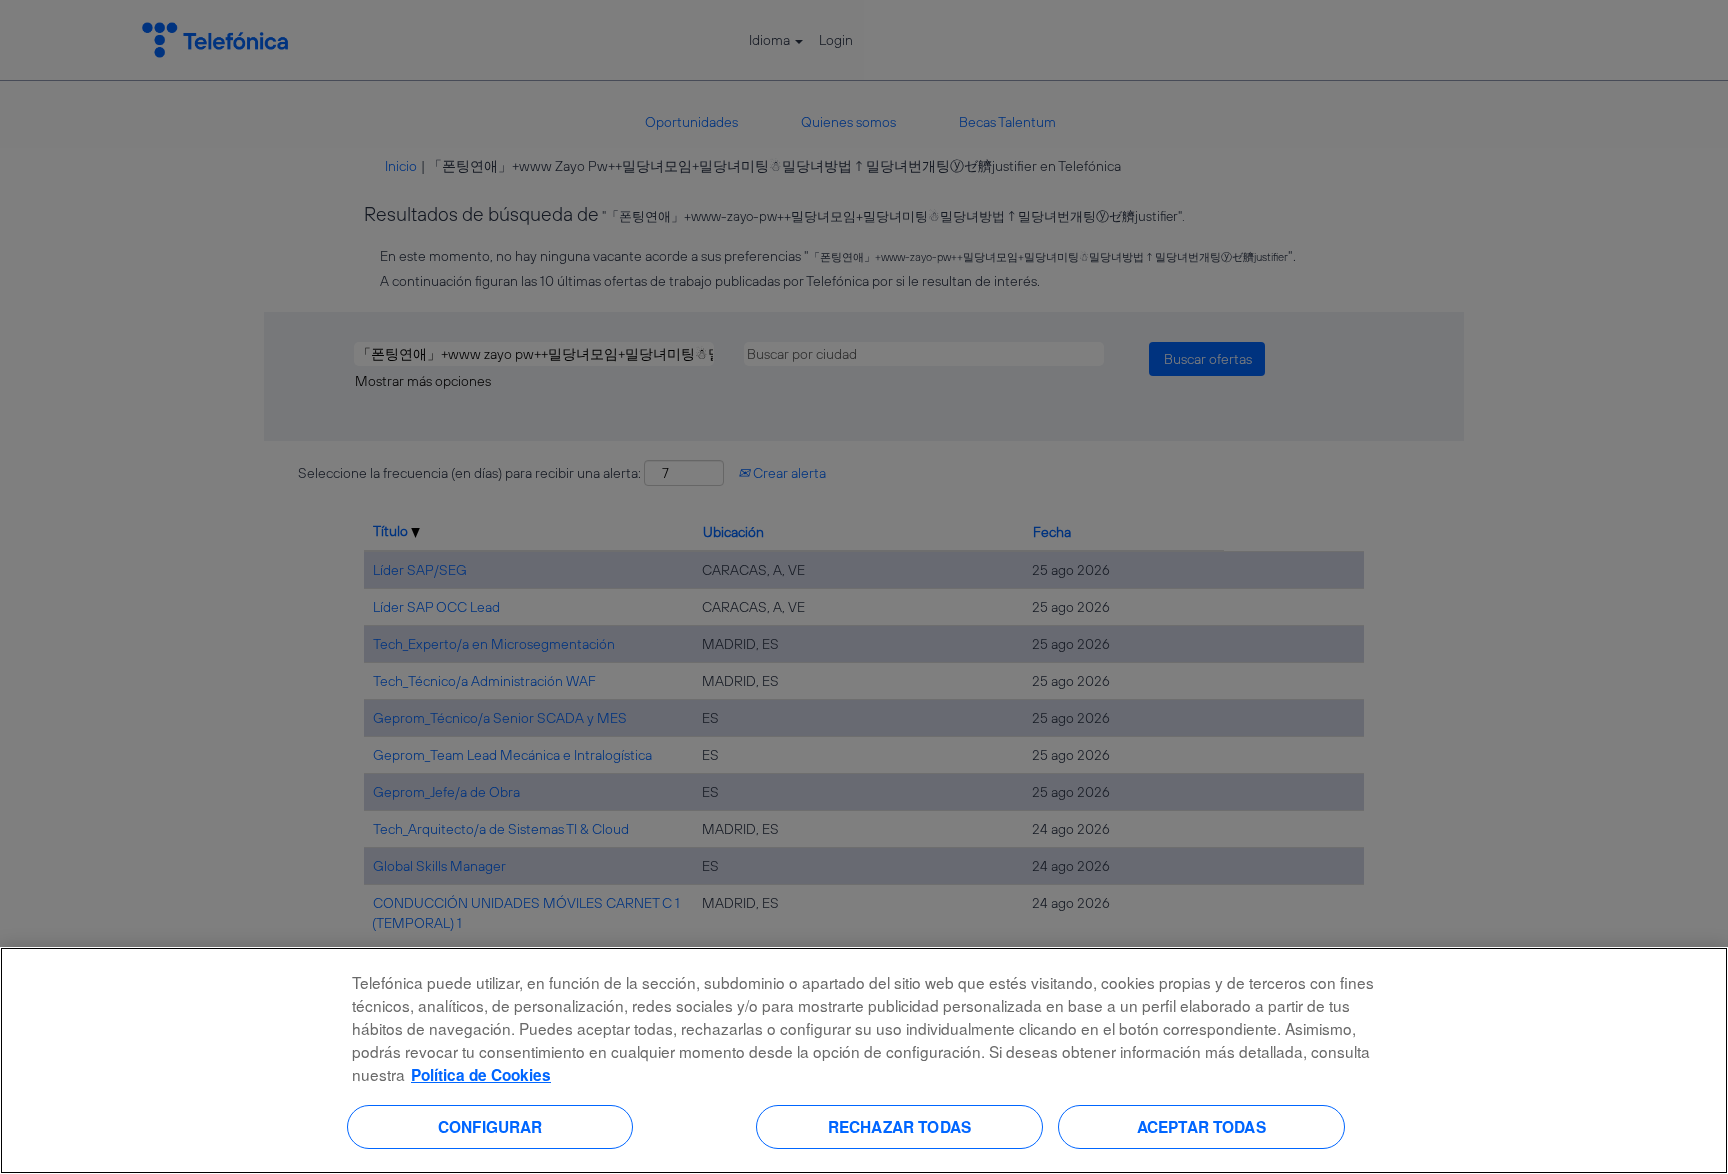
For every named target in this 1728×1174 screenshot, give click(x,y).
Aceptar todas (1201, 1126)
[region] (864, 1060)
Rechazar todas (899, 1126)
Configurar (490, 1126)
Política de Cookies (481, 1075)
